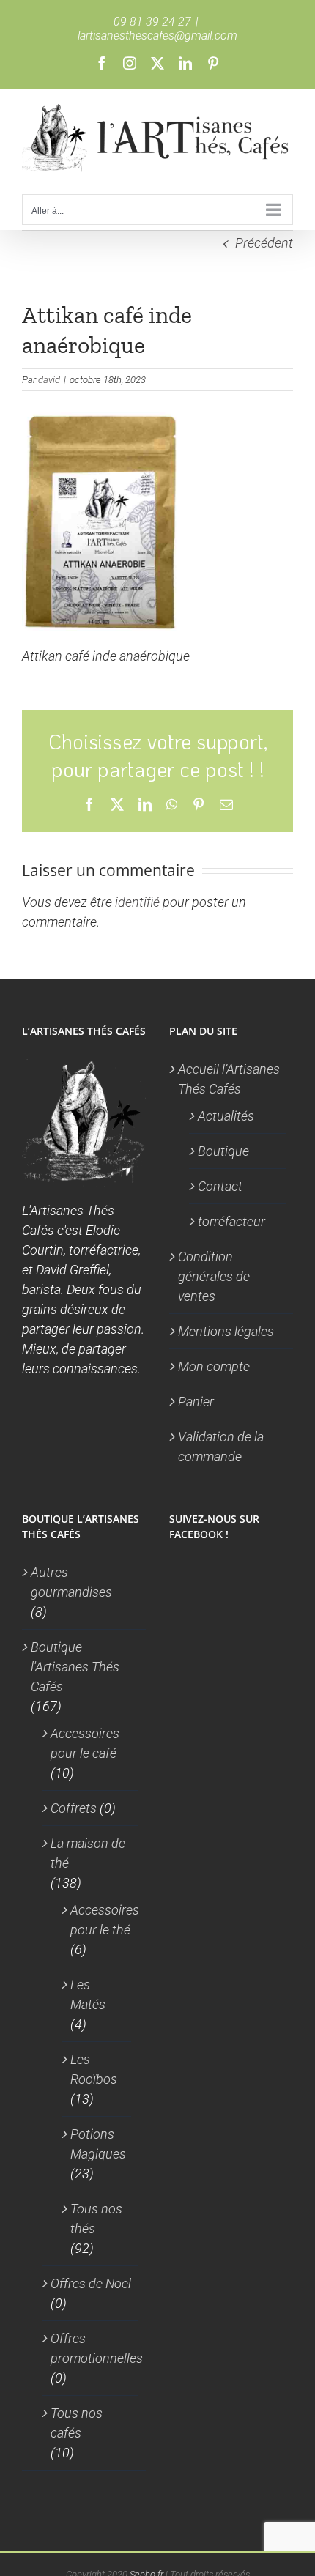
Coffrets (74, 1808)
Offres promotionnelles (97, 2348)
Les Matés (88, 1994)
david (49, 380)
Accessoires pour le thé (105, 1920)
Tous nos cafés (77, 2423)
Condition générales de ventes (214, 1276)
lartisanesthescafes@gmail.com (157, 36)
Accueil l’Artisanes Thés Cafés (229, 1079)
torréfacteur (231, 1221)
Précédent (264, 243)
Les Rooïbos (94, 2069)
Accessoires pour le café (85, 1743)
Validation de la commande (221, 1447)
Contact (220, 1186)
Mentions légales (226, 1331)
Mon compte (214, 1366)
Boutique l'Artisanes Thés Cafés (75, 1667)
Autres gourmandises (71, 1582)
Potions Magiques (98, 2144)
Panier (196, 1402)
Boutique (223, 1151)
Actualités (226, 1116)
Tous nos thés (96, 2219)
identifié (137, 902)
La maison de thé (88, 1853)
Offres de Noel (91, 2283)
